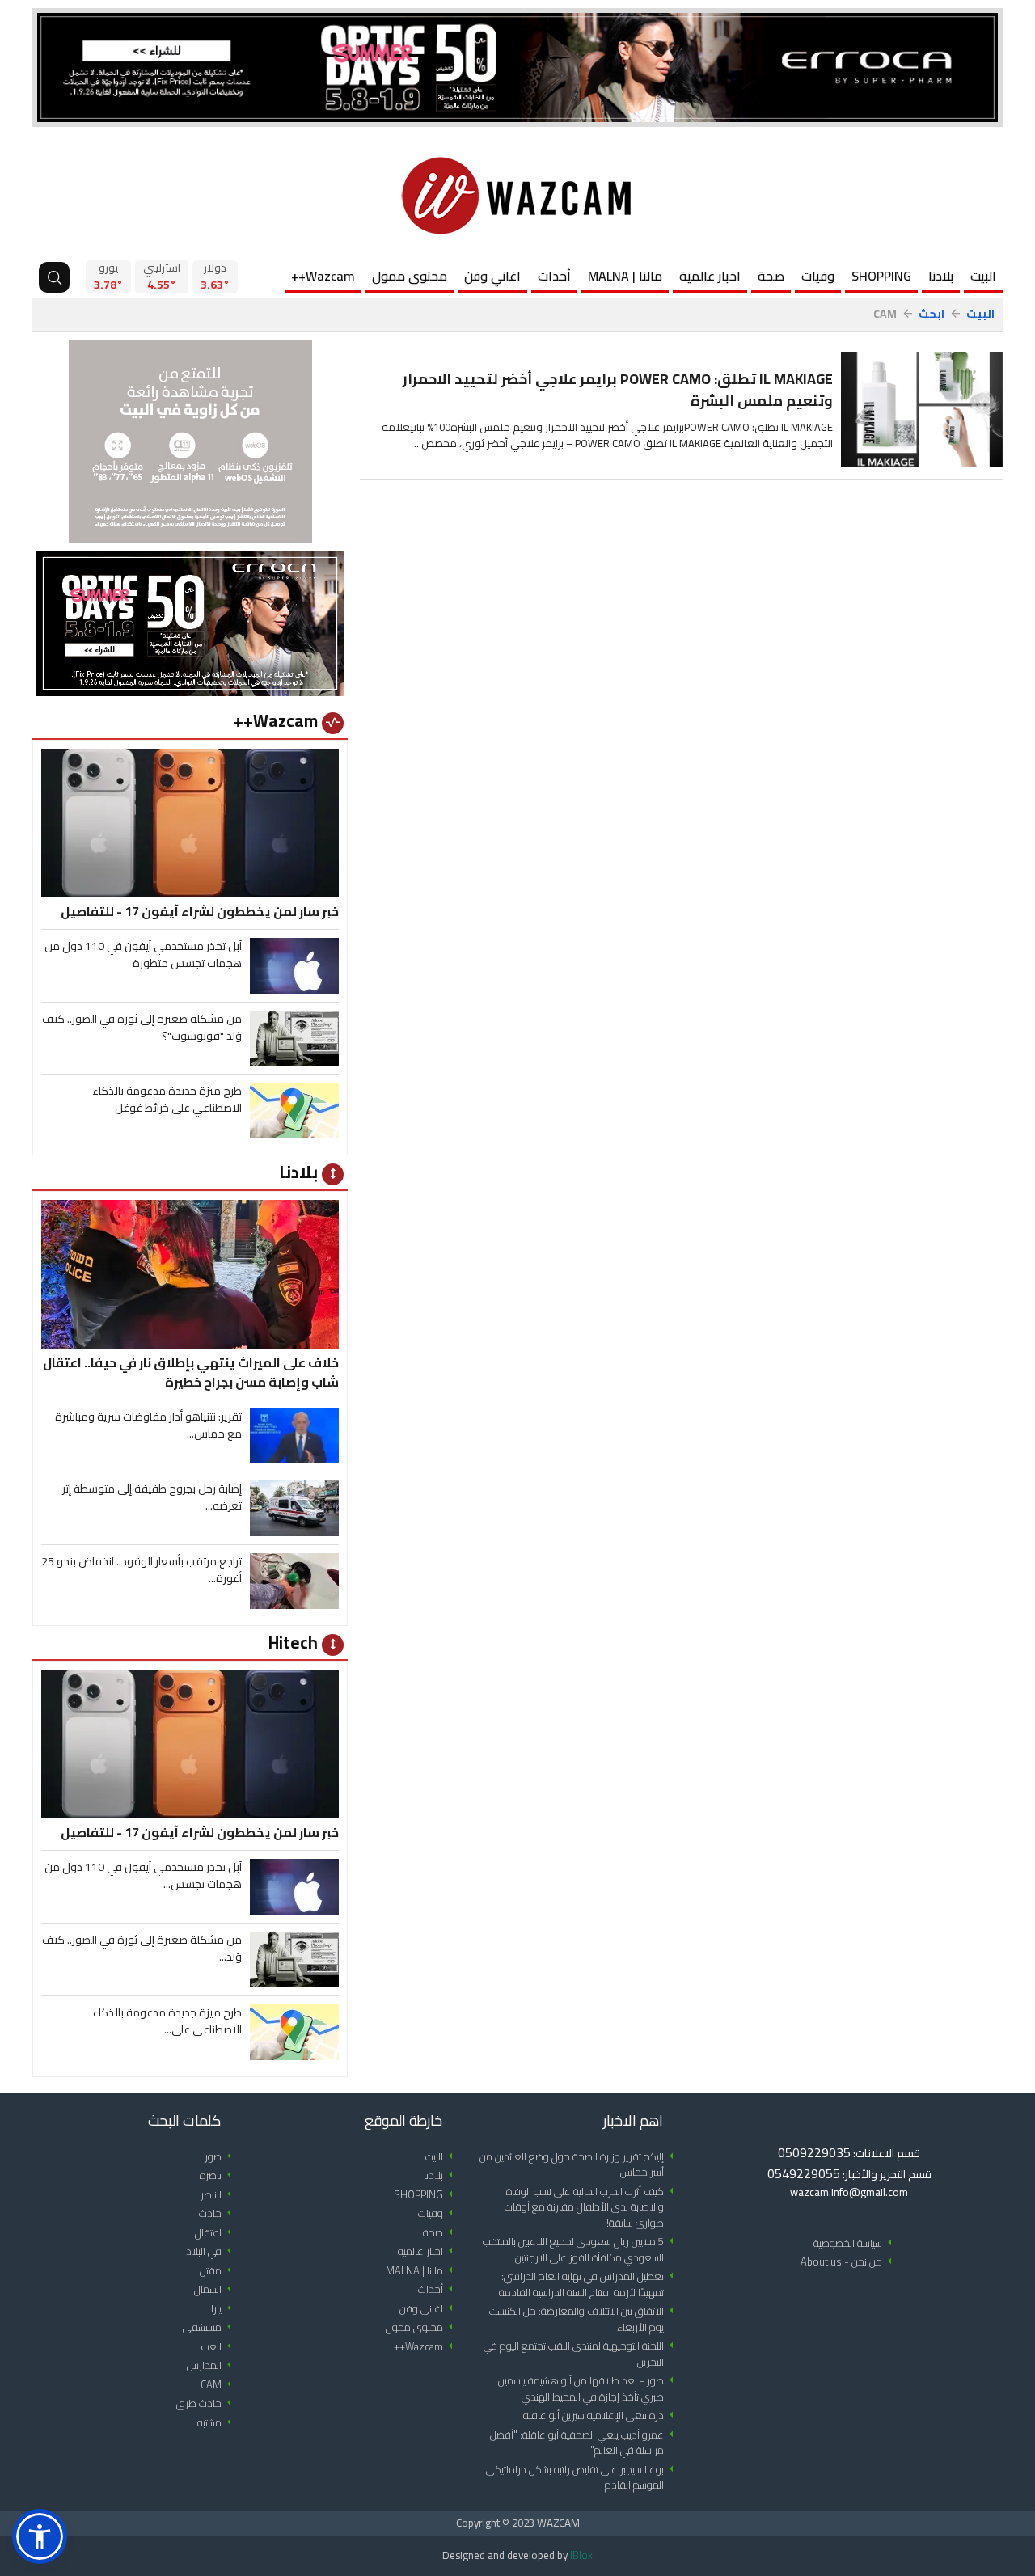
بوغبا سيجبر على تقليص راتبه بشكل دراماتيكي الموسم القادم (583, 2478)
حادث (218, 2213)
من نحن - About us (849, 2262)
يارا (224, 2309)
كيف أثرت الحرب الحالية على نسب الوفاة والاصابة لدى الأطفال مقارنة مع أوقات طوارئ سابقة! (592, 2207)
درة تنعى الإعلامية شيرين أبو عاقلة (601, 2416)
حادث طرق (207, 2403)
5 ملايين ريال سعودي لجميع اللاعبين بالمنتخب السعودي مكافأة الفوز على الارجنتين (581, 2250)
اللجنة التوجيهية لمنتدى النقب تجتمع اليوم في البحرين (581, 2354)
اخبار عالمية (710, 276)
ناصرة (218, 2175)
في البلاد (211, 2251)
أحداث (554, 276)
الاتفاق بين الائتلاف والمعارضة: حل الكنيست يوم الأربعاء (584, 2319)
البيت (983, 276)
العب (219, 2347)
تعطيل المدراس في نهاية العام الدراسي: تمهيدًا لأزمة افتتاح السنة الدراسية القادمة (589, 2285)
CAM (219, 2385)
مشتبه (217, 2423)
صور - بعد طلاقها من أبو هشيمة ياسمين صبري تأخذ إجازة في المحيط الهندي (589, 2389)
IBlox (581, 2555)
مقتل (218, 2271)
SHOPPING (881, 276)
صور (221, 2157)
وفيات (818, 276)
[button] (40, 2536)
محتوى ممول (410, 276)
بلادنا (941, 276)
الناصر (219, 2195)
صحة (771, 276)
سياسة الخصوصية (855, 2243)
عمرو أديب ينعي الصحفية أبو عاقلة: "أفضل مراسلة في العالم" (585, 2443)
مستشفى (210, 2327)
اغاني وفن (492, 276)
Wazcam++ (323, 276)
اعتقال (216, 2233)
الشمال (215, 2289)
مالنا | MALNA (625, 276)
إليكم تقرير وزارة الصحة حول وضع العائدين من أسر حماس (579, 2165)
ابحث (931, 314)
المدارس (212, 2365)
